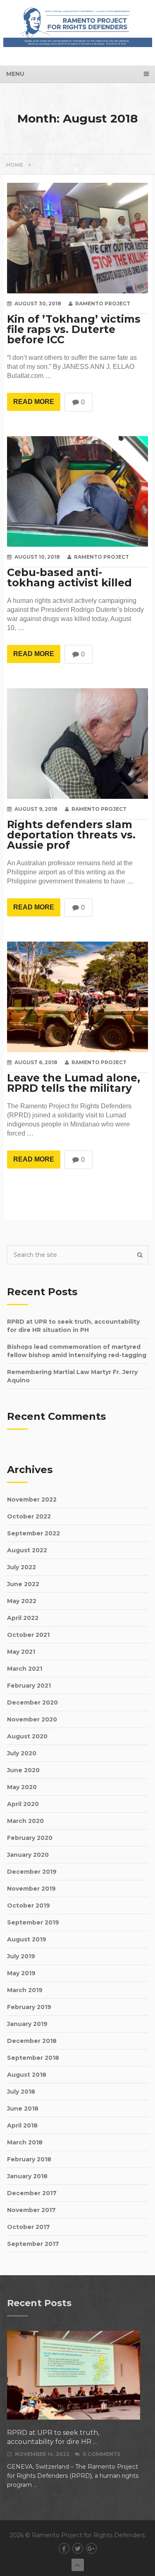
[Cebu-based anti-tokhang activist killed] (78, 491)
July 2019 (21, 1956)
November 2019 (31, 1889)
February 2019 (29, 2007)
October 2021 (28, 1635)
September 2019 (33, 1922)
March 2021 (25, 1669)
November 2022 (32, 1499)
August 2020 (27, 1736)
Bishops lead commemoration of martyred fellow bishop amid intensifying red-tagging (77, 1351)
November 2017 (31, 2210)
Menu (15, 74)
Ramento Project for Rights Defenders (88, 2535)
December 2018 (32, 2041)
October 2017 (29, 2227)
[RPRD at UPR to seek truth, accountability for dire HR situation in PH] (74, 2375)
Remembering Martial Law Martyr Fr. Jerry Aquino (72, 1376)
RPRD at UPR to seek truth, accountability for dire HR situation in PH (73, 1326)
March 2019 (25, 1990)
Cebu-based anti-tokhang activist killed (69, 578)
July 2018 (21, 2092)
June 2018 (23, 2108)
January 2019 (27, 2024)
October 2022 (29, 1516)
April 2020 (23, 1804)
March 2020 (25, 1821)
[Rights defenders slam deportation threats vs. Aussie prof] (78, 744)
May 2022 (22, 1601)
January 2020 (28, 1855)
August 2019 (27, 1939)
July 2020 (22, 1753)
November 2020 (32, 1719)
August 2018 (27, 2075)
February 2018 (29, 2159)
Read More (34, 402)
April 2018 (22, 2125)
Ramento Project (103, 303)
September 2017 (33, 2244)
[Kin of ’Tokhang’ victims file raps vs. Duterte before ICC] (78, 238)
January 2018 (27, 2176)
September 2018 (33, 2058)
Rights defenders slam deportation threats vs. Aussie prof (71, 835)
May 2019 (21, 1973)
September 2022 (33, 1533)
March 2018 (25, 2142)
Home (15, 165)
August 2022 (27, 1550)
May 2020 (22, 1787)
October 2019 (29, 1905)
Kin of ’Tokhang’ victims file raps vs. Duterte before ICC (74, 329)
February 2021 (29, 1686)
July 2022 (21, 1567)
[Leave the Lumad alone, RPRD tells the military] (78, 997)
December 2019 (32, 1872)
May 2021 (21, 1652)
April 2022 (23, 1618)
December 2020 (32, 1702)
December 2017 (32, 2193)
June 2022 (23, 1584)
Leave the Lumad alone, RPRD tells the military (74, 1083)
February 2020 (30, 1838)
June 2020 (23, 1770)
